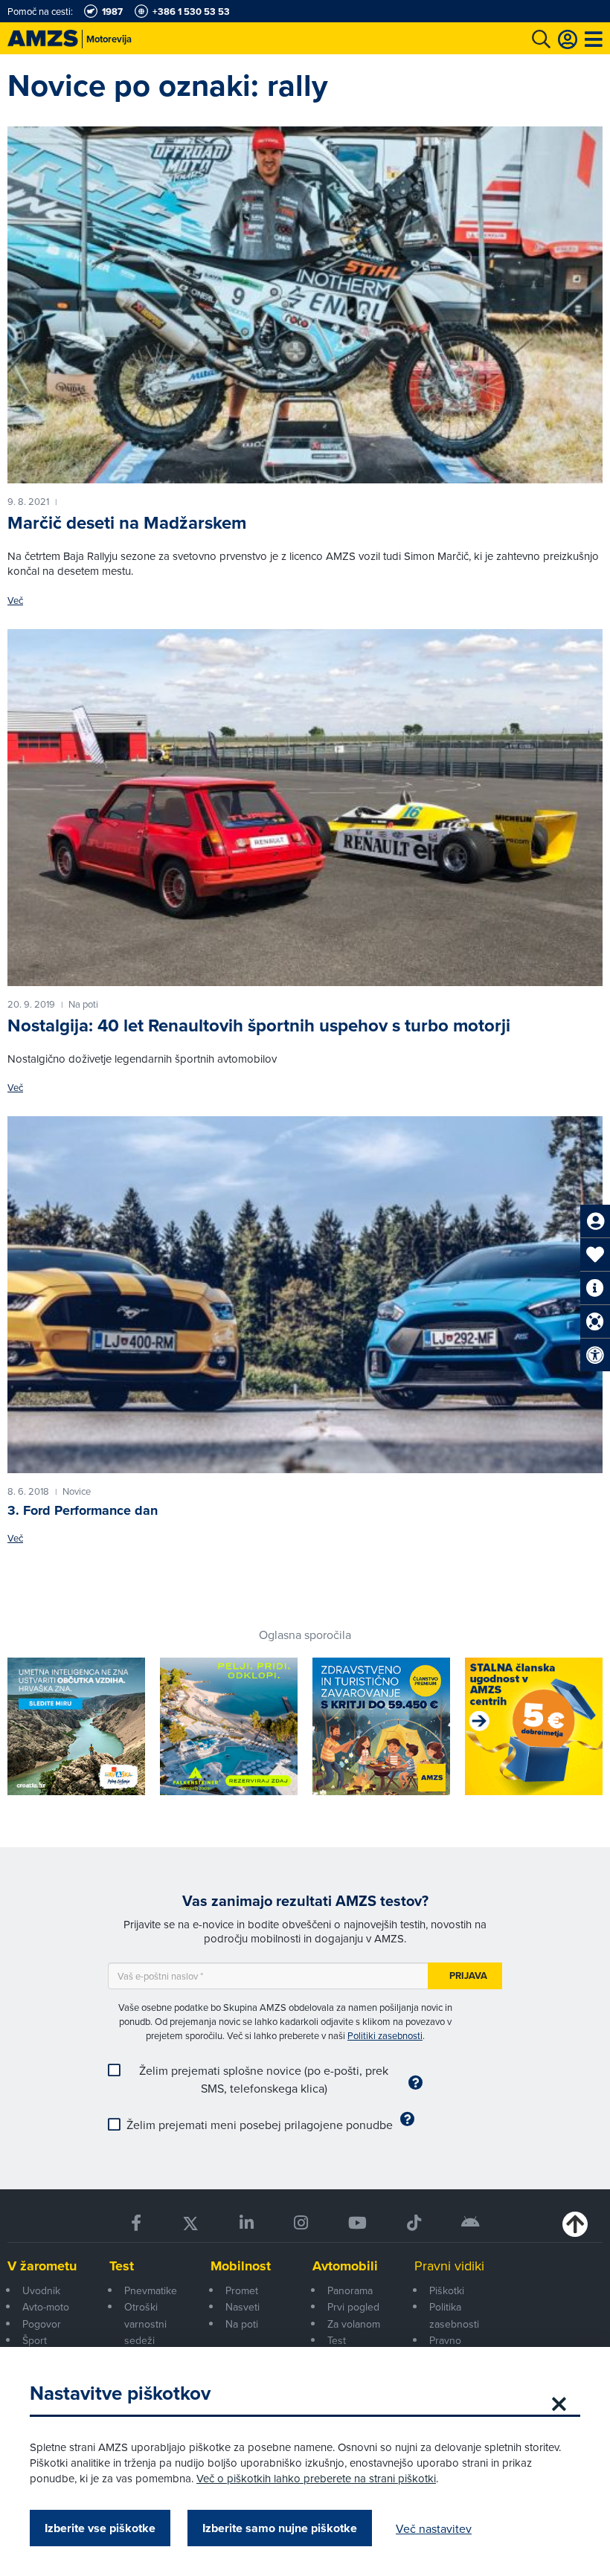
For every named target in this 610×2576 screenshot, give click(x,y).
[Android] (471, 2223)
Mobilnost (241, 2266)
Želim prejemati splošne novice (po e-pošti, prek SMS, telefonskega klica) (264, 2079)
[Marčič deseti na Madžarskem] (305, 305)
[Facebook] (136, 2223)
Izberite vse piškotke (100, 2528)
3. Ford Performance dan (83, 1510)
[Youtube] (357, 2223)
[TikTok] (414, 2223)
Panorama (350, 2290)
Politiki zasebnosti (385, 2035)
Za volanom (354, 2324)
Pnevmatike (151, 2290)
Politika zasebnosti (454, 2315)
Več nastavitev (434, 2528)
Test (122, 2266)
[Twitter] (190, 2223)
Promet (242, 2290)
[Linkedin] (247, 2223)
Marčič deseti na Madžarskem (127, 523)
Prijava (468, 1976)
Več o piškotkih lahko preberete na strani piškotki (316, 2478)
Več (15, 600)
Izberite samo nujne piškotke (280, 2528)
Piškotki (447, 2290)
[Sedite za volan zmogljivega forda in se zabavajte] (305, 1295)
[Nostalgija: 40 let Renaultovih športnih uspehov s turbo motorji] (305, 808)
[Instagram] (301, 2223)
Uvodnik (41, 2290)
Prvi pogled (353, 2307)
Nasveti (243, 2307)
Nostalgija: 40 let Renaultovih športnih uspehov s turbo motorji (259, 1025)
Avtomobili (345, 2266)
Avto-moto (46, 2307)
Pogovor (42, 2324)
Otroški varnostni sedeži (145, 2324)
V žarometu (42, 2266)
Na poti (242, 2324)
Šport (35, 2340)
